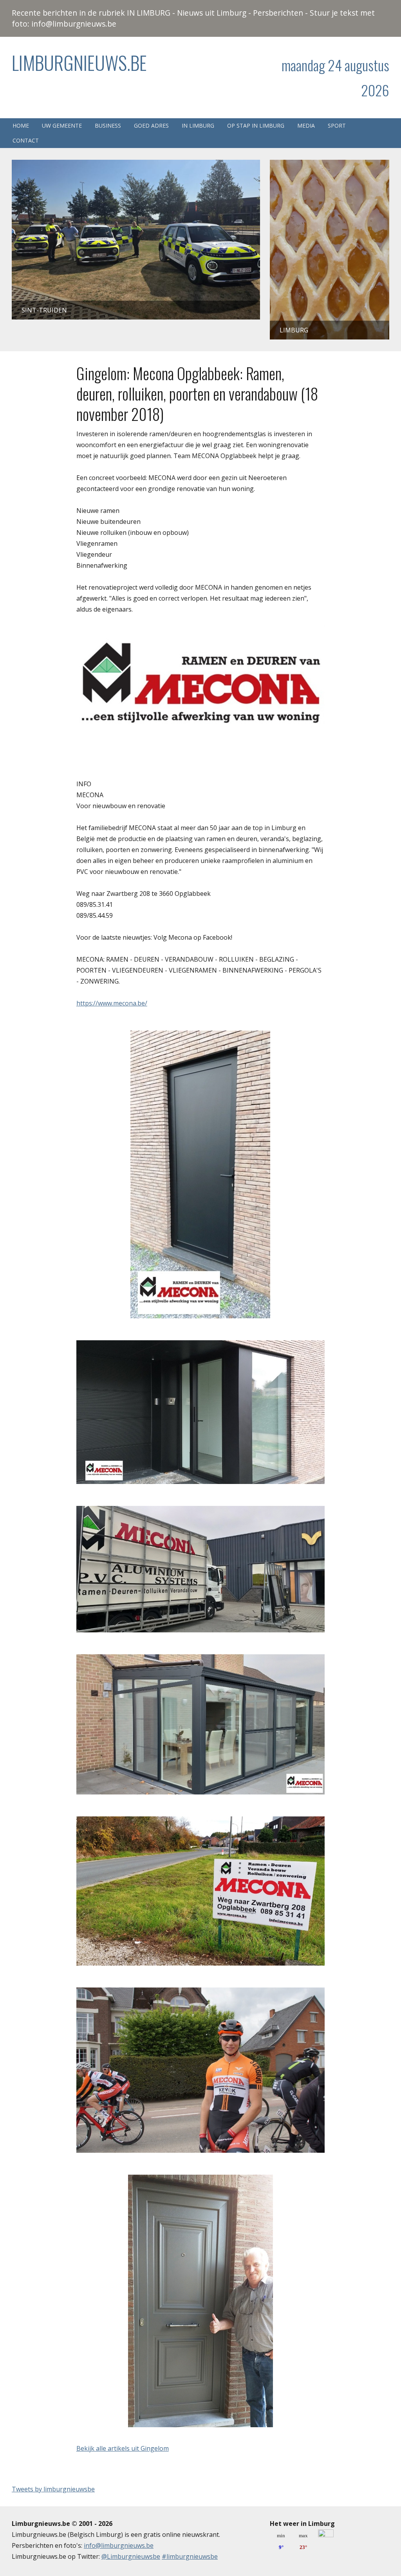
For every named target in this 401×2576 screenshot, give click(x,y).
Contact (26, 140)
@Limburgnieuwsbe (131, 2556)
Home (21, 125)
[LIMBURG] (330, 165)
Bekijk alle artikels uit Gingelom (123, 2448)
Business (108, 125)
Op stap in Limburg (256, 125)
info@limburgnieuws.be (119, 2545)
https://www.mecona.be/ (112, 1003)
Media (306, 125)
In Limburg (198, 125)
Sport (337, 125)
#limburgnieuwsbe (190, 2556)
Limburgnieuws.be (79, 62)
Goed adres (151, 125)
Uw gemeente (62, 125)
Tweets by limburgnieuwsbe (53, 2489)
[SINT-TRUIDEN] (136, 165)
